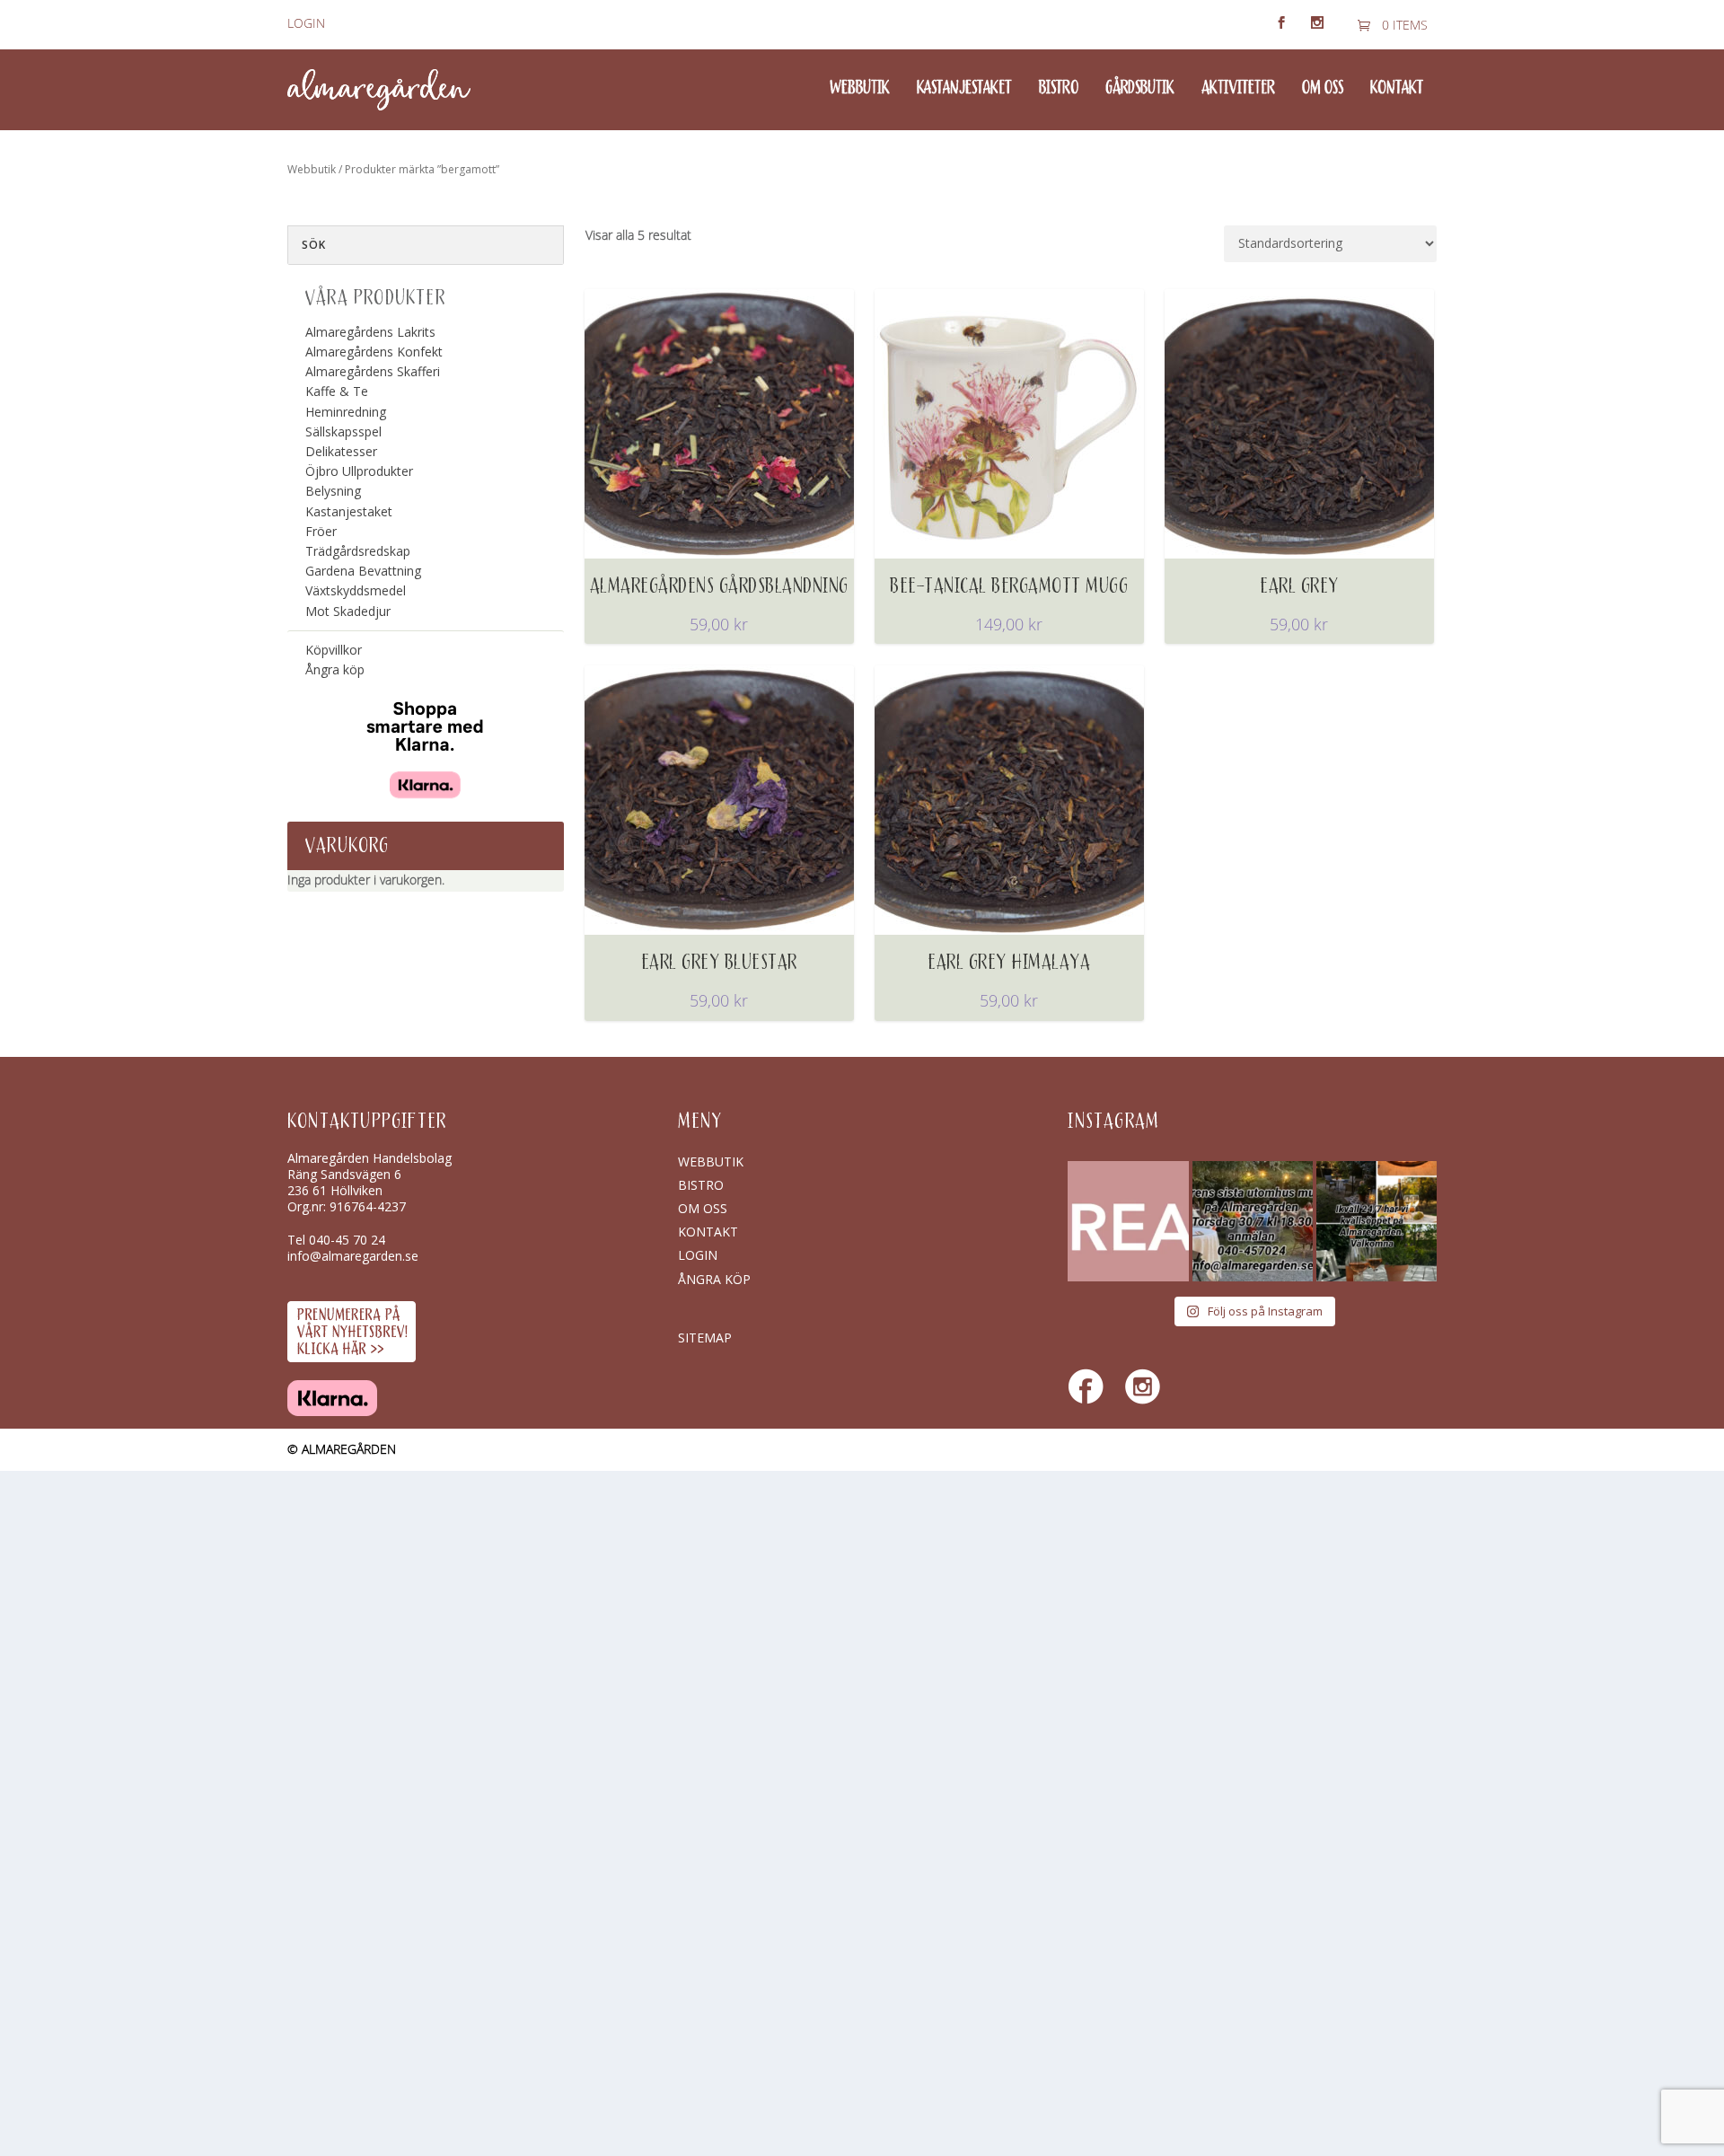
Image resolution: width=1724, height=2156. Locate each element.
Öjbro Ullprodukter (359, 471)
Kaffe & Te (337, 391)
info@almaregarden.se (353, 1256)
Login (306, 24)
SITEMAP (705, 1338)
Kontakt (1397, 89)
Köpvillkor (334, 650)
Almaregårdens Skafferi (373, 371)
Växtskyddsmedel (356, 590)
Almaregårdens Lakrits (370, 332)
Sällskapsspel (343, 431)
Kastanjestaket (964, 89)
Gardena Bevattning (363, 571)
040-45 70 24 (347, 1240)
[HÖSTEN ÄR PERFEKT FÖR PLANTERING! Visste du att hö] (1128, 1221)
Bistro (1059, 89)
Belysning (333, 491)
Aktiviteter (1238, 89)
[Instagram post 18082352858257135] (1253, 1221)
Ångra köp (335, 669)
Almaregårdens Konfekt (374, 352)
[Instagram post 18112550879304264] (1377, 1221)
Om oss (1323, 89)
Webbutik (860, 89)
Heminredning (346, 412)
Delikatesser (341, 451)
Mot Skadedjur (348, 611)
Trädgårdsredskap (358, 551)
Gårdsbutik (1140, 89)
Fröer (321, 531)
